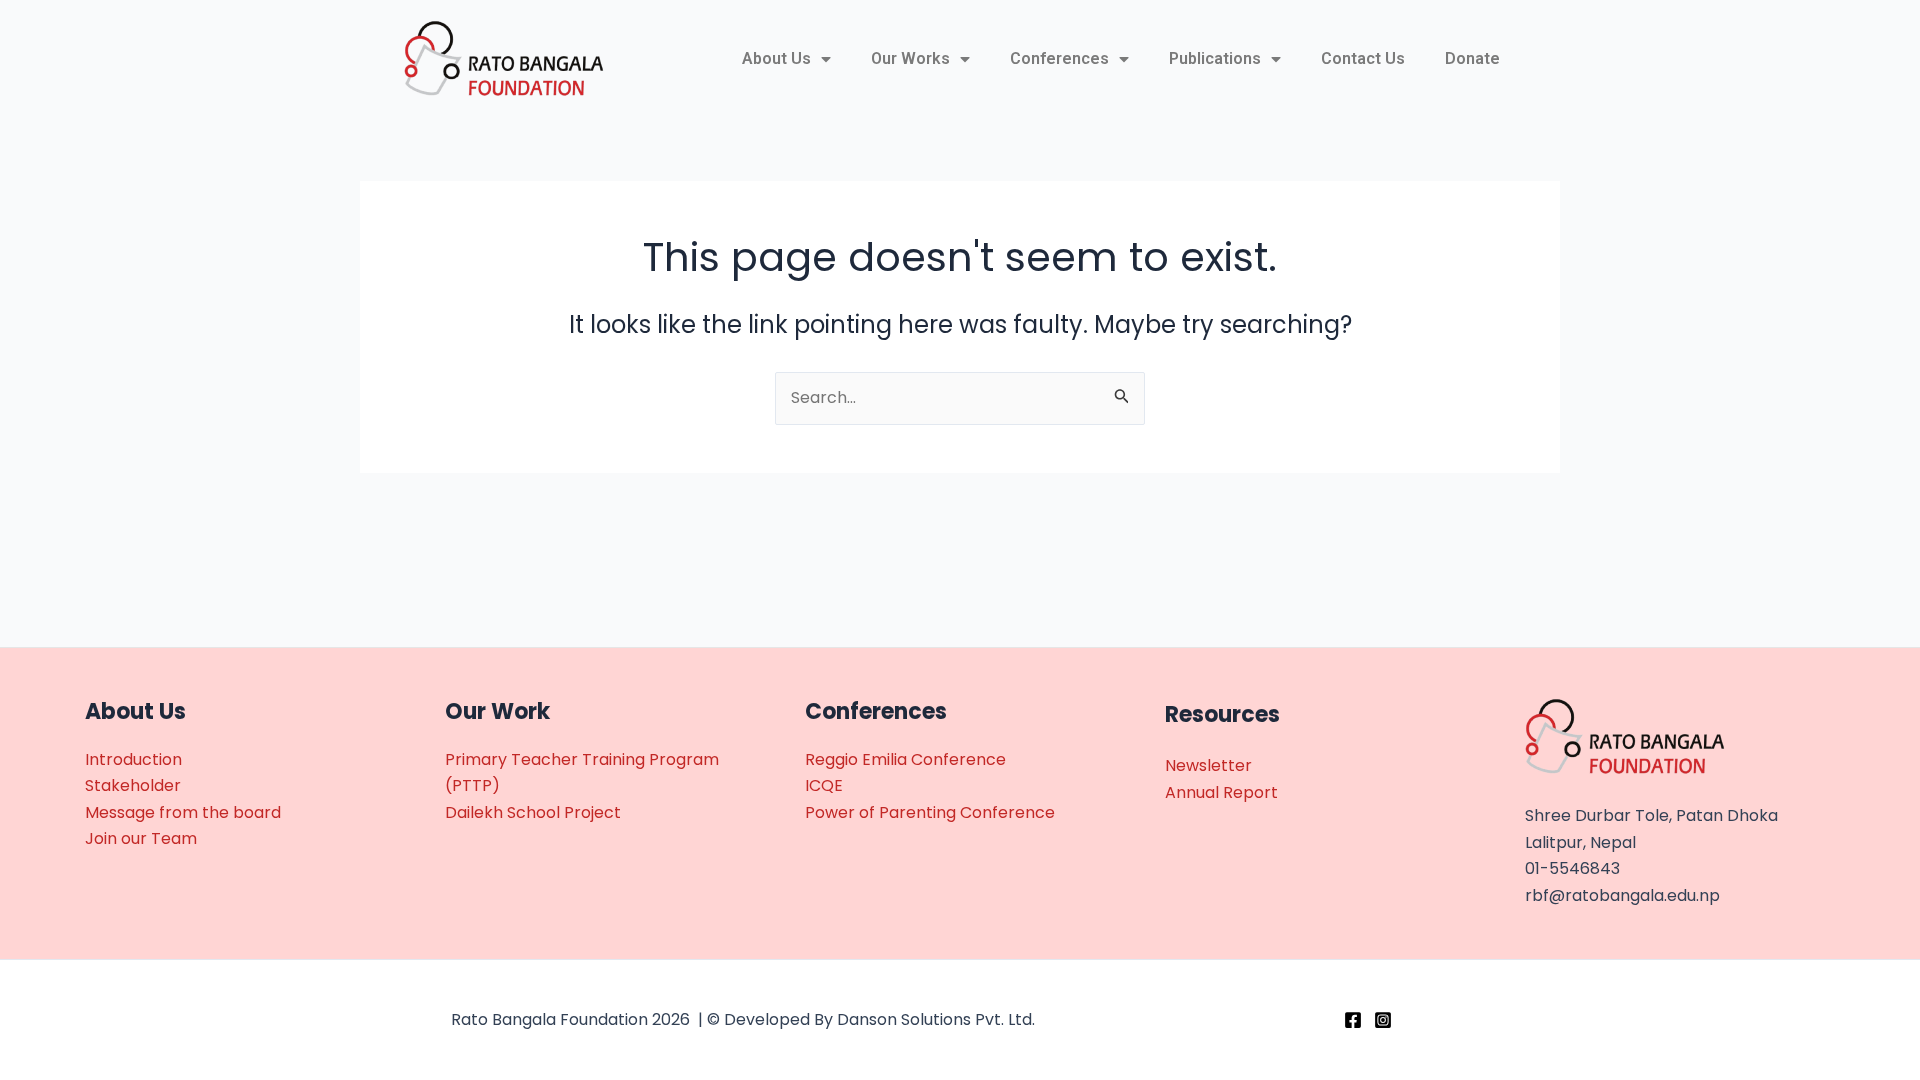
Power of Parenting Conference (930, 812)
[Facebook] (1353, 1020)
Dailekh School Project (533, 812)
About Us (776, 58)
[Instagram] (1383, 1020)
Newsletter (1208, 765)
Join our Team (141, 838)
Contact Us (1363, 58)
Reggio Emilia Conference (905, 759)
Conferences (1059, 58)
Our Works (910, 58)
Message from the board (183, 812)
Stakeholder (133, 785)
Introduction (133, 759)
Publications (1215, 58)
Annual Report (1221, 792)
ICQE (824, 785)
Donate (1472, 58)
